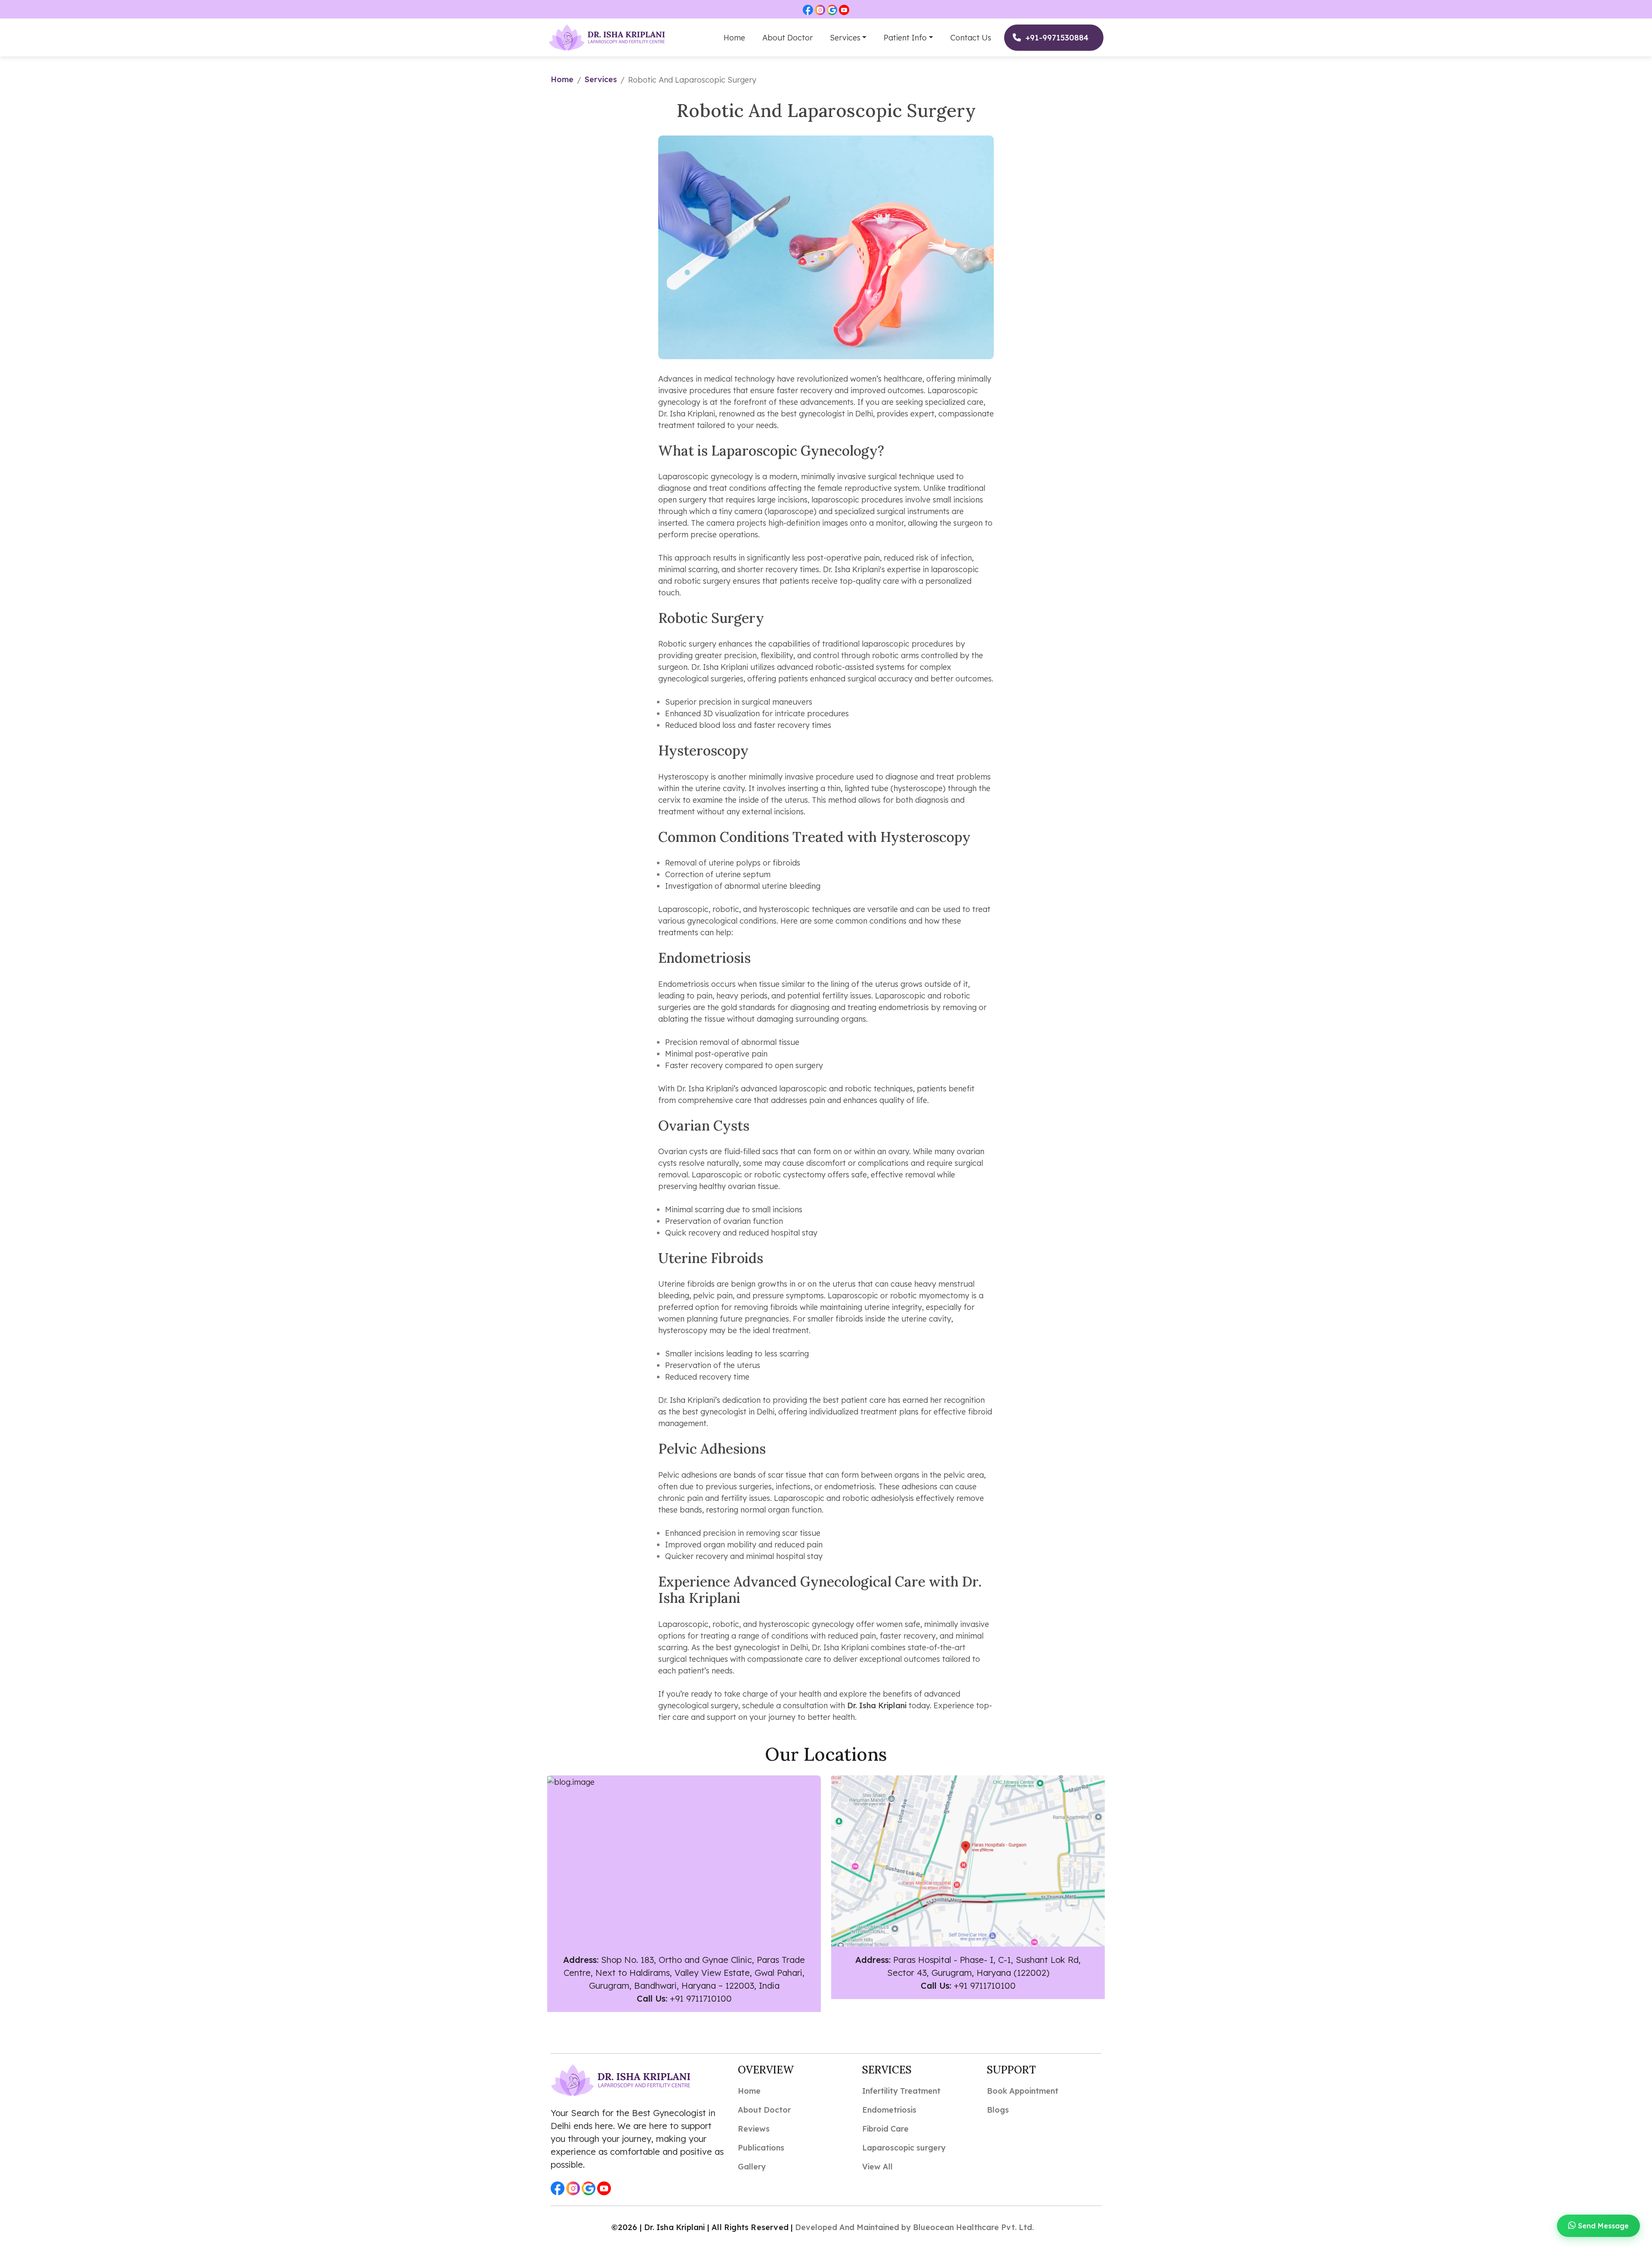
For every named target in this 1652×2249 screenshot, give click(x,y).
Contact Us (971, 38)
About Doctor (787, 38)
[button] (808, 9)
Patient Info (905, 38)
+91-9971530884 (1057, 38)
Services (845, 38)
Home (734, 38)
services (601, 79)
